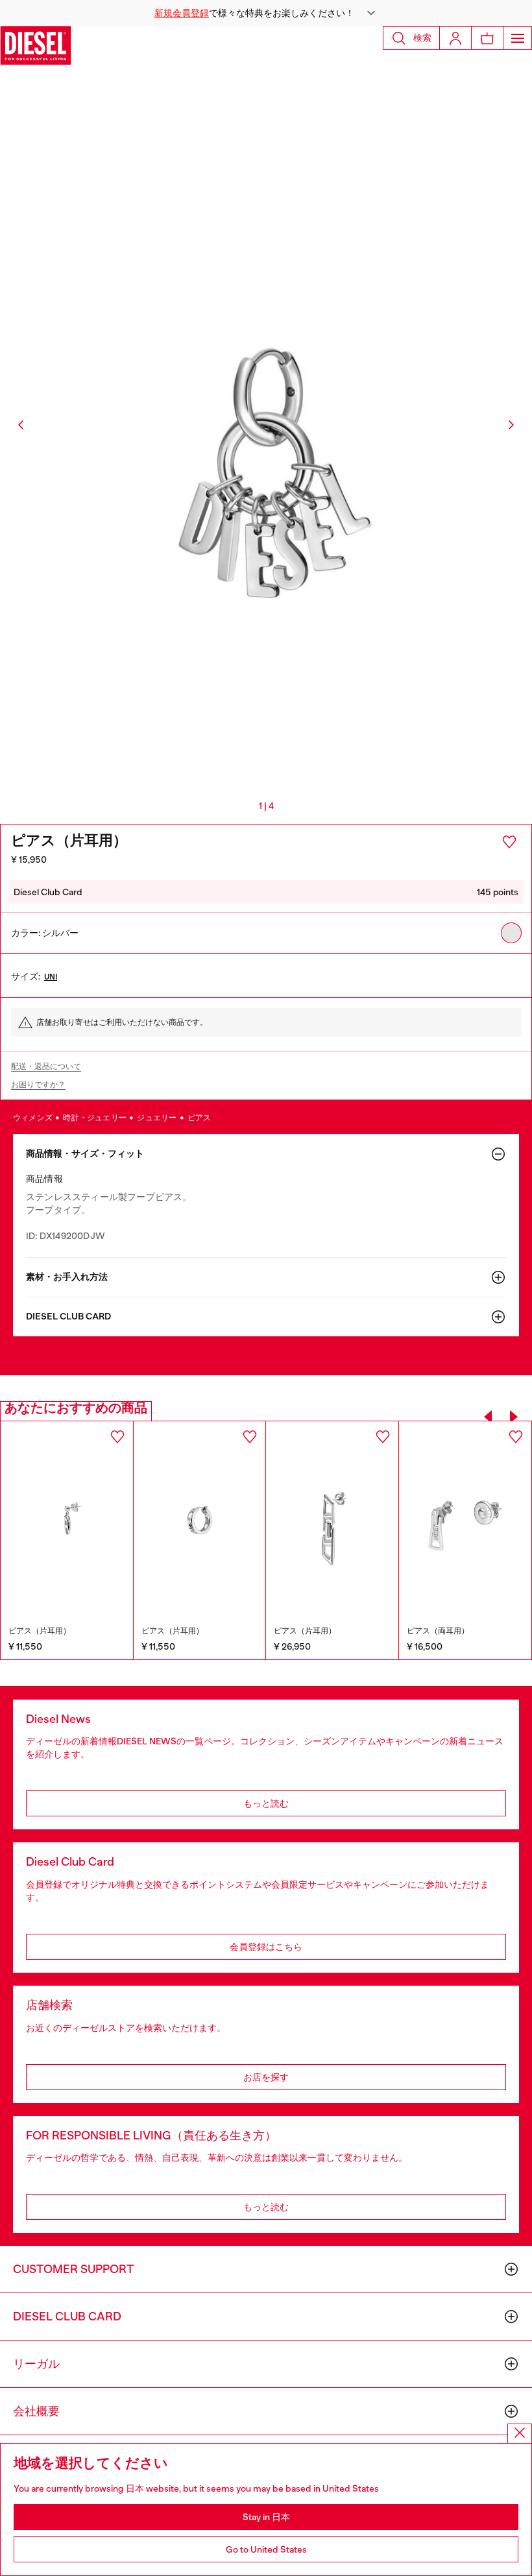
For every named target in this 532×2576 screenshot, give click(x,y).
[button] (266, 13)
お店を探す (266, 2077)
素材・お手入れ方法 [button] (67, 1277)
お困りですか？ (38, 1085)
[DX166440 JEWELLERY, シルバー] (200, 1520)
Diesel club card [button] (68, 1317)
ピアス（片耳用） (40, 1631)
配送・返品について (46, 1066)
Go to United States (266, 2549)
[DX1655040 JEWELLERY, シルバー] (67, 1520)
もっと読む (266, 1803)
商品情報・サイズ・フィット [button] (85, 1154)
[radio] (511, 933)
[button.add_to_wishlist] (509, 842)
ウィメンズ (33, 1118)
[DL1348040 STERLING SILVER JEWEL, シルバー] (332, 1520)
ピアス (199, 1118)
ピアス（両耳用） (438, 1631)
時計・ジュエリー (95, 1118)
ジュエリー (157, 1118)
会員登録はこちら (266, 1947)
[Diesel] (36, 45)
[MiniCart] (487, 38)
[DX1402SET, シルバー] (465, 1521)
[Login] (455, 38)
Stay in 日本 (266, 2517)
